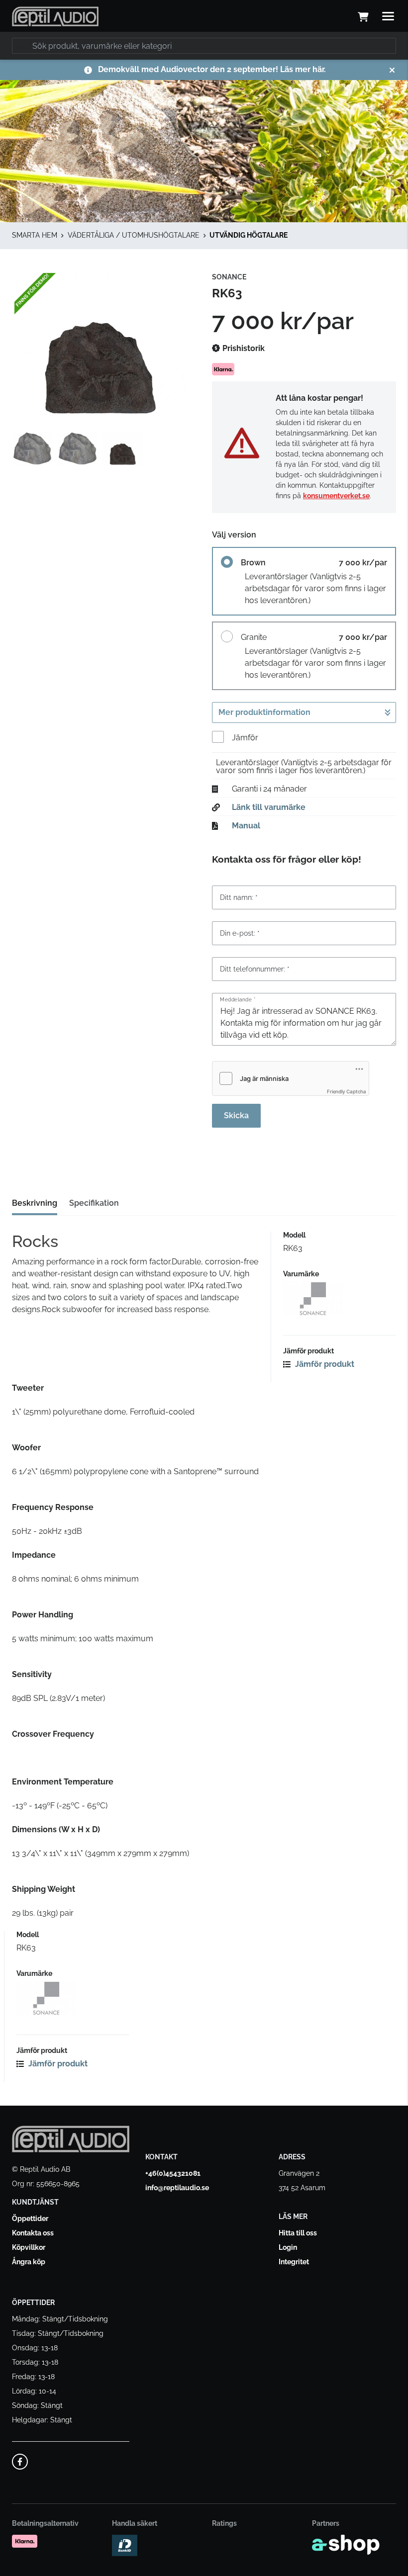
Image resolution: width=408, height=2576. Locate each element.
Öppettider (30, 2219)
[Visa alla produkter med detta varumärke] (340, 1298)
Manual (246, 826)
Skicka (236, 1115)
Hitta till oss (298, 2233)
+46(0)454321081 (173, 2173)
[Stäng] (392, 70)
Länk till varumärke (269, 807)
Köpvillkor (29, 2247)
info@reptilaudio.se (177, 2188)
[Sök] (22, 46)
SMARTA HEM (35, 235)
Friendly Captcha (347, 1091)
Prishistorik (243, 348)
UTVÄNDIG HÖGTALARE (249, 235)
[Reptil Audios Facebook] (20, 2462)
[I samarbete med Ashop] (346, 2545)
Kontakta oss (33, 2233)
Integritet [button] (294, 2262)
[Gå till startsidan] (55, 16)
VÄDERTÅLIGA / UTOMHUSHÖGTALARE (134, 235)
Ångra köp (29, 2262)
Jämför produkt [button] (324, 1364)
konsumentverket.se (336, 496)
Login (288, 2247)
